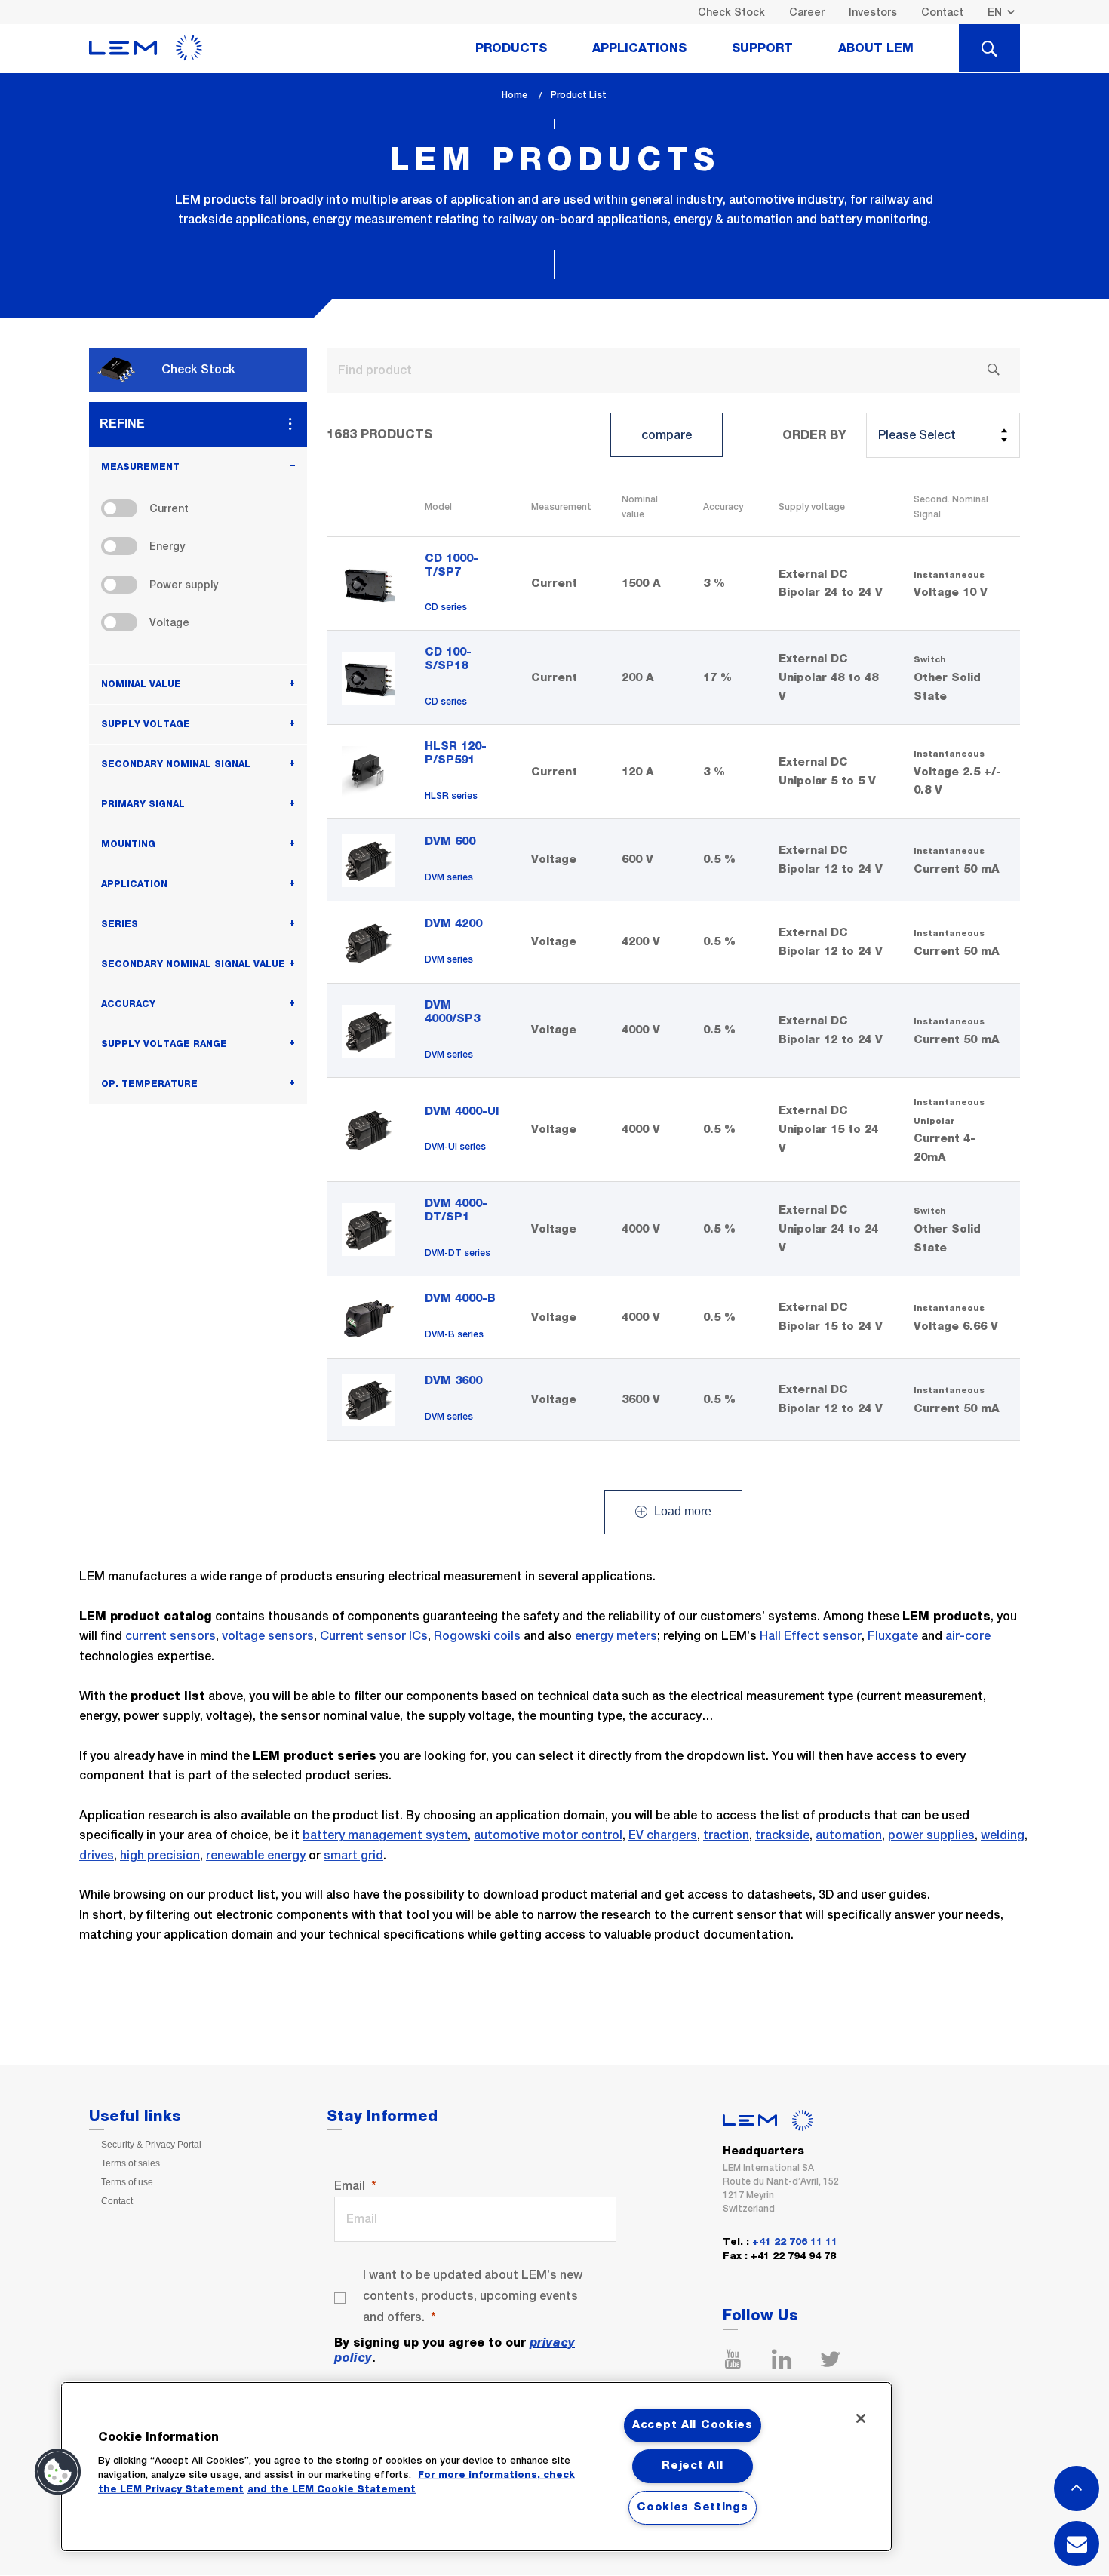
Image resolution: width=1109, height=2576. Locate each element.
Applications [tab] (639, 48)
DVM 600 (450, 841)
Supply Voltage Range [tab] (164, 1044)
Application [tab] (134, 884)
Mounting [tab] (128, 844)
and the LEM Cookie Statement (332, 2490)
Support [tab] (762, 48)
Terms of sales (131, 2163)
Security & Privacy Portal (151, 2145)
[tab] (989, 48)
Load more (681, 1512)
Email (350, 2186)
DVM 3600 (453, 1381)
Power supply (184, 585)
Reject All (692, 2466)
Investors (873, 12)
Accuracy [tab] (128, 1004)
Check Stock (731, 12)
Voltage (169, 622)
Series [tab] (120, 924)
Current (169, 508)
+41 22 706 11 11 (795, 2242)
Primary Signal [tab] (143, 804)
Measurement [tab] (140, 467)
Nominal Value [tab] (141, 684)
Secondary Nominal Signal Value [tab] (193, 964)
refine (122, 424)
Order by (814, 435)
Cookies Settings (693, 2507)
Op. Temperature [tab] (149, 1084)
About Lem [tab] (876, 48)
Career (807, 12)
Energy (167, 546)
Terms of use (127, 2182)
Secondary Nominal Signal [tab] (176, 764)
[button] (58, 2472)
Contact (942, 12)
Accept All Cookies (693, 2425)
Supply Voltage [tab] (146, 724)
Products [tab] (511, 48)
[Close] (861, 2418)
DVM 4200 (453, 924)
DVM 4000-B (460, 1299)
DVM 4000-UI (462, 1111)
